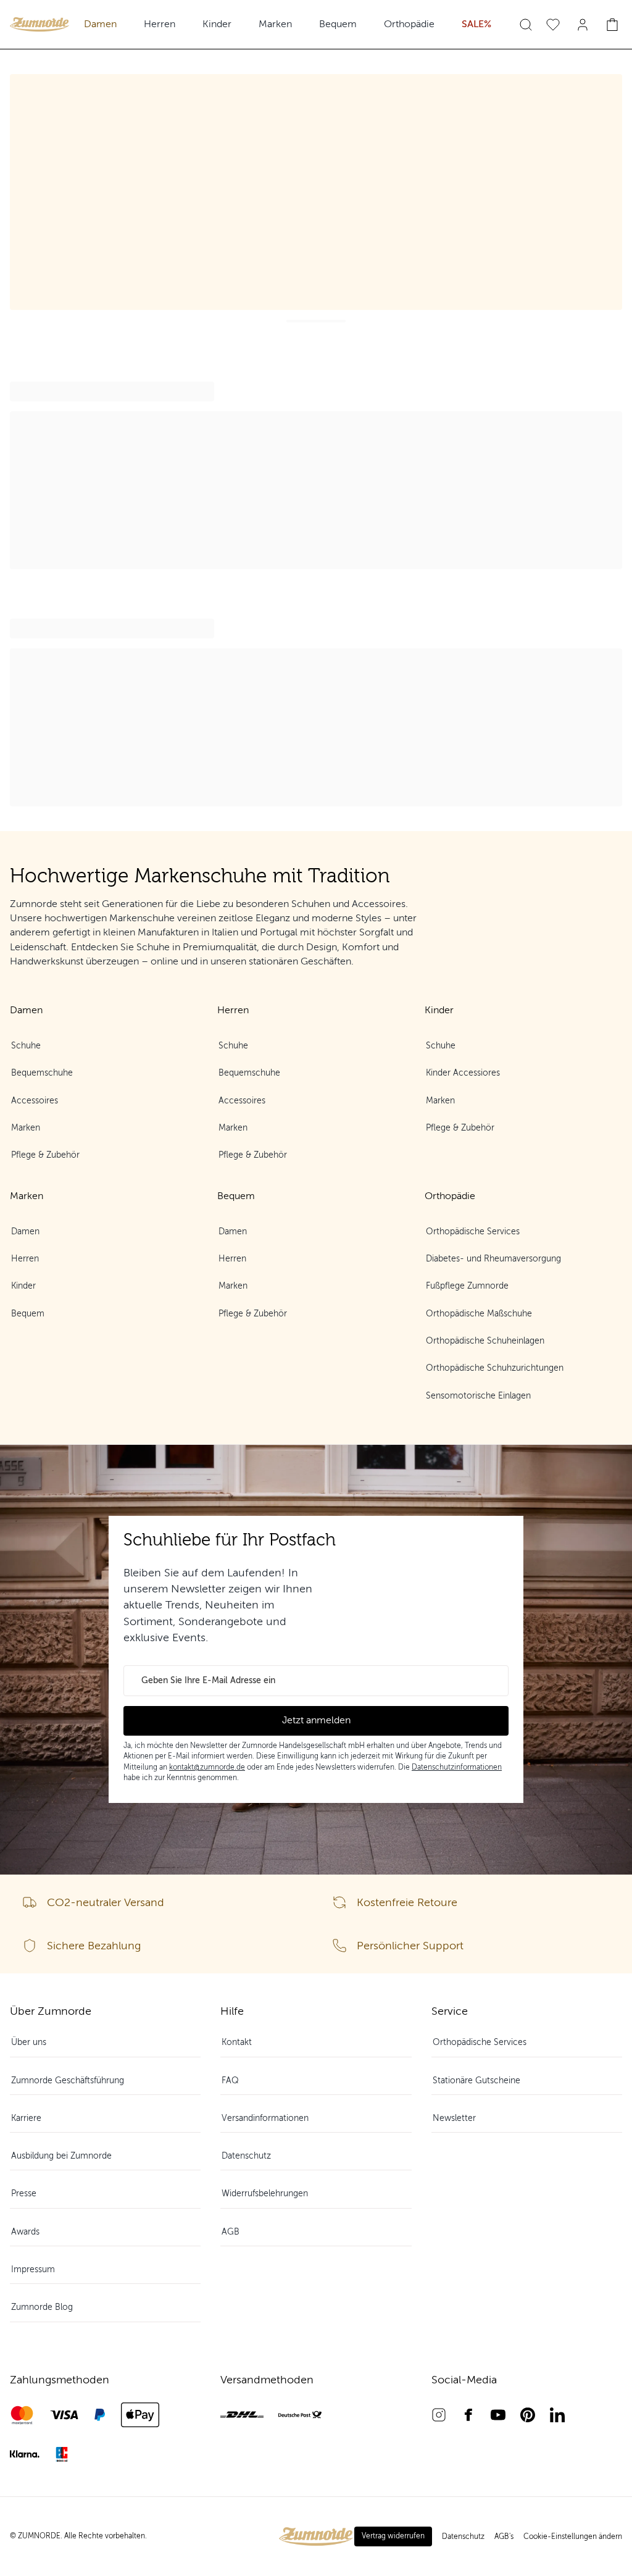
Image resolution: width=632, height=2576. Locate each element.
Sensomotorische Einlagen (478, 1396)
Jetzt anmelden (316, 1720)
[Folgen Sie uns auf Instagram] (439, 2415)
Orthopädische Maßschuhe (479, 1314)
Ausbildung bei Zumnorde (61, 2156)
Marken (275, 24)
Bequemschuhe (42, 1073)
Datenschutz (246, 2156)
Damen (100, 24)
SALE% (476, 24)
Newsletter (454, 2118)
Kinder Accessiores (463, 1073)
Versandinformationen (265, 2118)
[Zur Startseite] (39, 24)
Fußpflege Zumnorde (467, 1286)
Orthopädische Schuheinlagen (485, 1341)
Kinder (217, 24)
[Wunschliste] (553, 25)
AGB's (504, 2536)
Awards (25, 2232)
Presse (24, 2193)
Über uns (29, 2042)
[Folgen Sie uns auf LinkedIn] (557, 2415)
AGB (231, 2232)
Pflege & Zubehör (45, 1155)
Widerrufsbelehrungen (265, 2193)
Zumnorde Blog (42, 2307)
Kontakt (237, 2042)
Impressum (33, 2269)
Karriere (26, 2118)
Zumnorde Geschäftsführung (68, 2080)
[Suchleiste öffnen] (526, 25)
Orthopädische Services (473, 1232)
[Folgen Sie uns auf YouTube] (498, 2415)
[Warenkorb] (612, 25)
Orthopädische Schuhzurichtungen (495, 1368)
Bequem (338, 24)
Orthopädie (409, 24)
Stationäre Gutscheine (476, 2080)
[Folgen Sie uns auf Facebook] (468, 2415)
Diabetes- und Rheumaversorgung (493, 1259)
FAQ (230, 2080)
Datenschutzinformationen (457, 1767)
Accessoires (35, 1101)
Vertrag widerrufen (393, 2536)
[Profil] (583, 25)
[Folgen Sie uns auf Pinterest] (528, 2415)
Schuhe (26, 1046)
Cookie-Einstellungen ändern (573, 2536)
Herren (160, 24)
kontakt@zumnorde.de (207, 1767)
